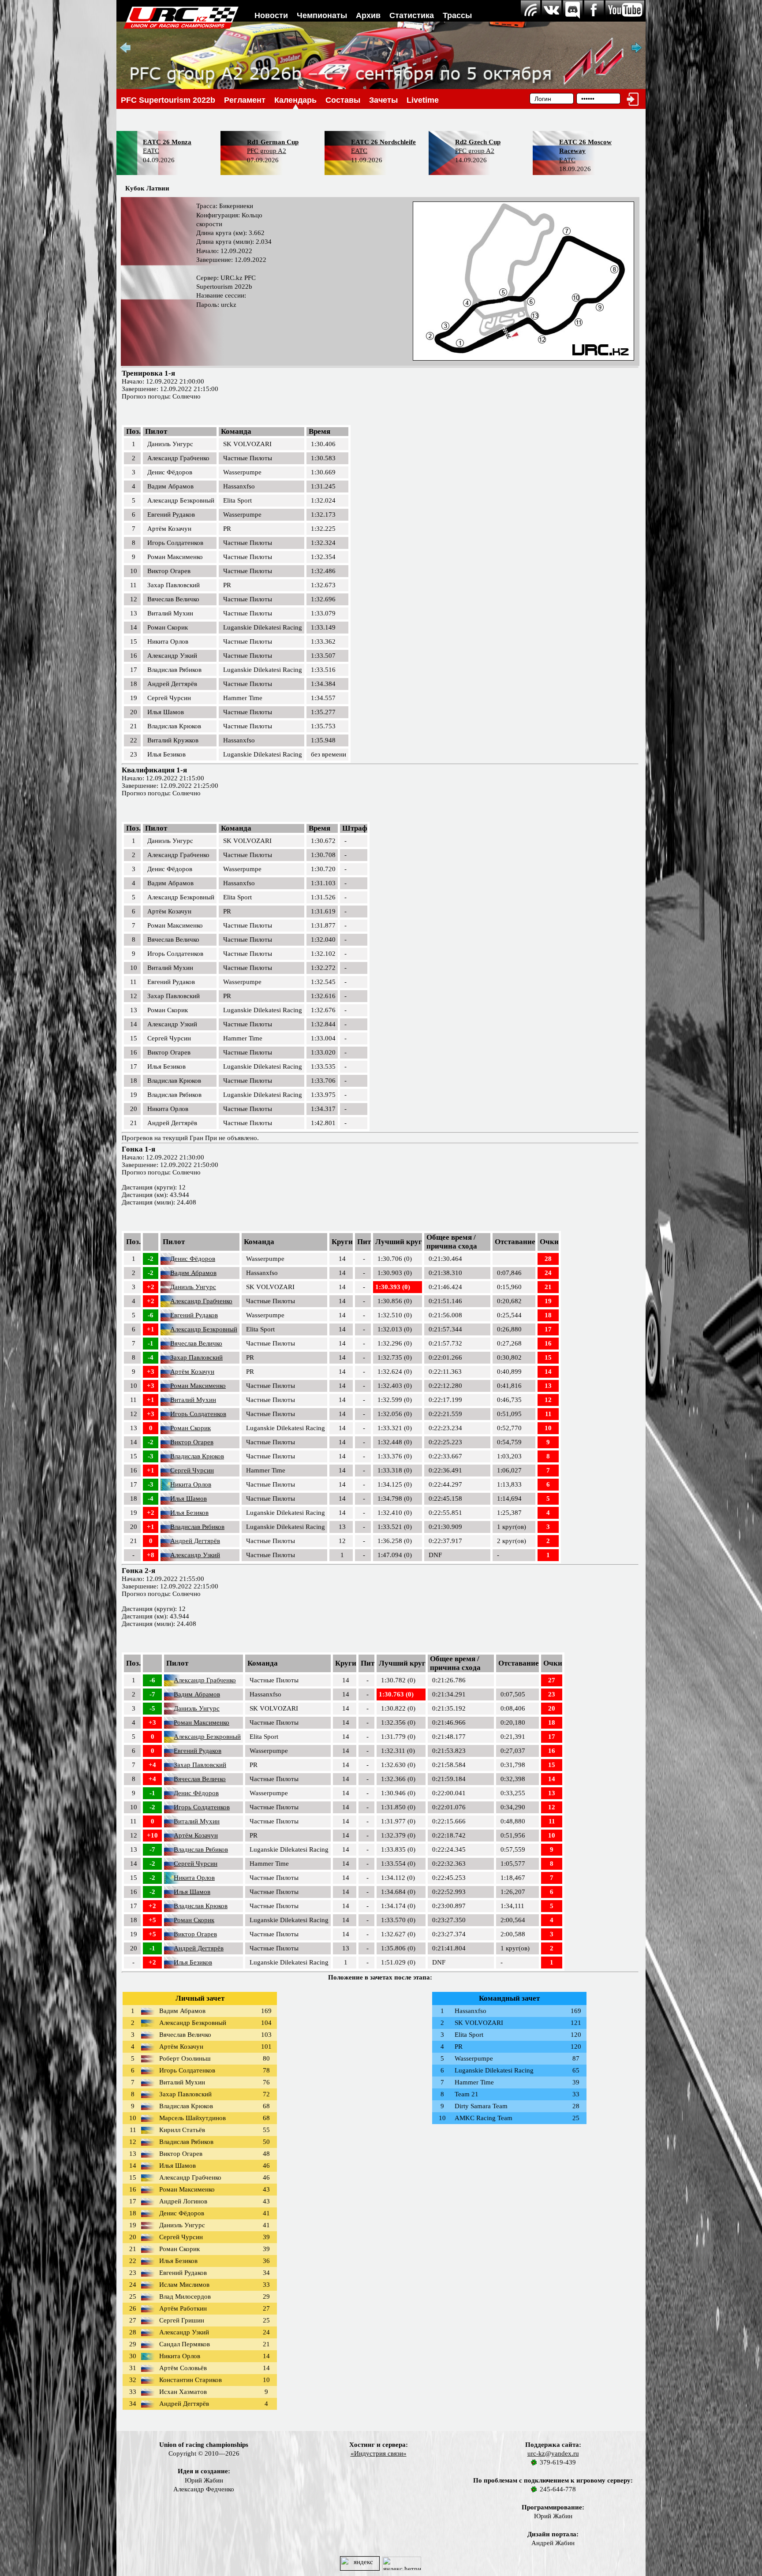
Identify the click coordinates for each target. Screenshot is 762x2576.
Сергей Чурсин (192, 1470)
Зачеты (383, 100)
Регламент (245, 100)
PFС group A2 (267, 151)
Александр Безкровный (204, 1329)
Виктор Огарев (192, 1442)
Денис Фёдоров (193, 1259)
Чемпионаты (322, 15)
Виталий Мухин (193, 1400)
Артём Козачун (192, 1372)
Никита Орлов (191, 1484)
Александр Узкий (195, 1555)
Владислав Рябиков (197, 1527)
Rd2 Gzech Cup (478, 142)
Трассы (457, 15)
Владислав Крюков (197, 1456)
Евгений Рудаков (194, 1315)
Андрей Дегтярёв (195, 1541)
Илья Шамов (189, 1499)
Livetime (423, 100)
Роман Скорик (190, 1428)
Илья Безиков (189, 1513)
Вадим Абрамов (193, 1273)
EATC (151, 151)
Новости (271, 15)
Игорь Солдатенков (198, 1414)
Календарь (295, 100)
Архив (368, 15)
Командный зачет (509, 1998)
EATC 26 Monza (167, 142)
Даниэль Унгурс (193, 1287)
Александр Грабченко (201, 1301)
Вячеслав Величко (196, 1343)
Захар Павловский (196, 1357)
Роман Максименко (198, 1386)
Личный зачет (200, 1998)
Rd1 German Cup (273, 142)
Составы (343, 100)
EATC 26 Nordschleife (383, 142)
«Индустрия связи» (379, 2453)
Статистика (412, 15)
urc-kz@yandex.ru (553, 2453)
